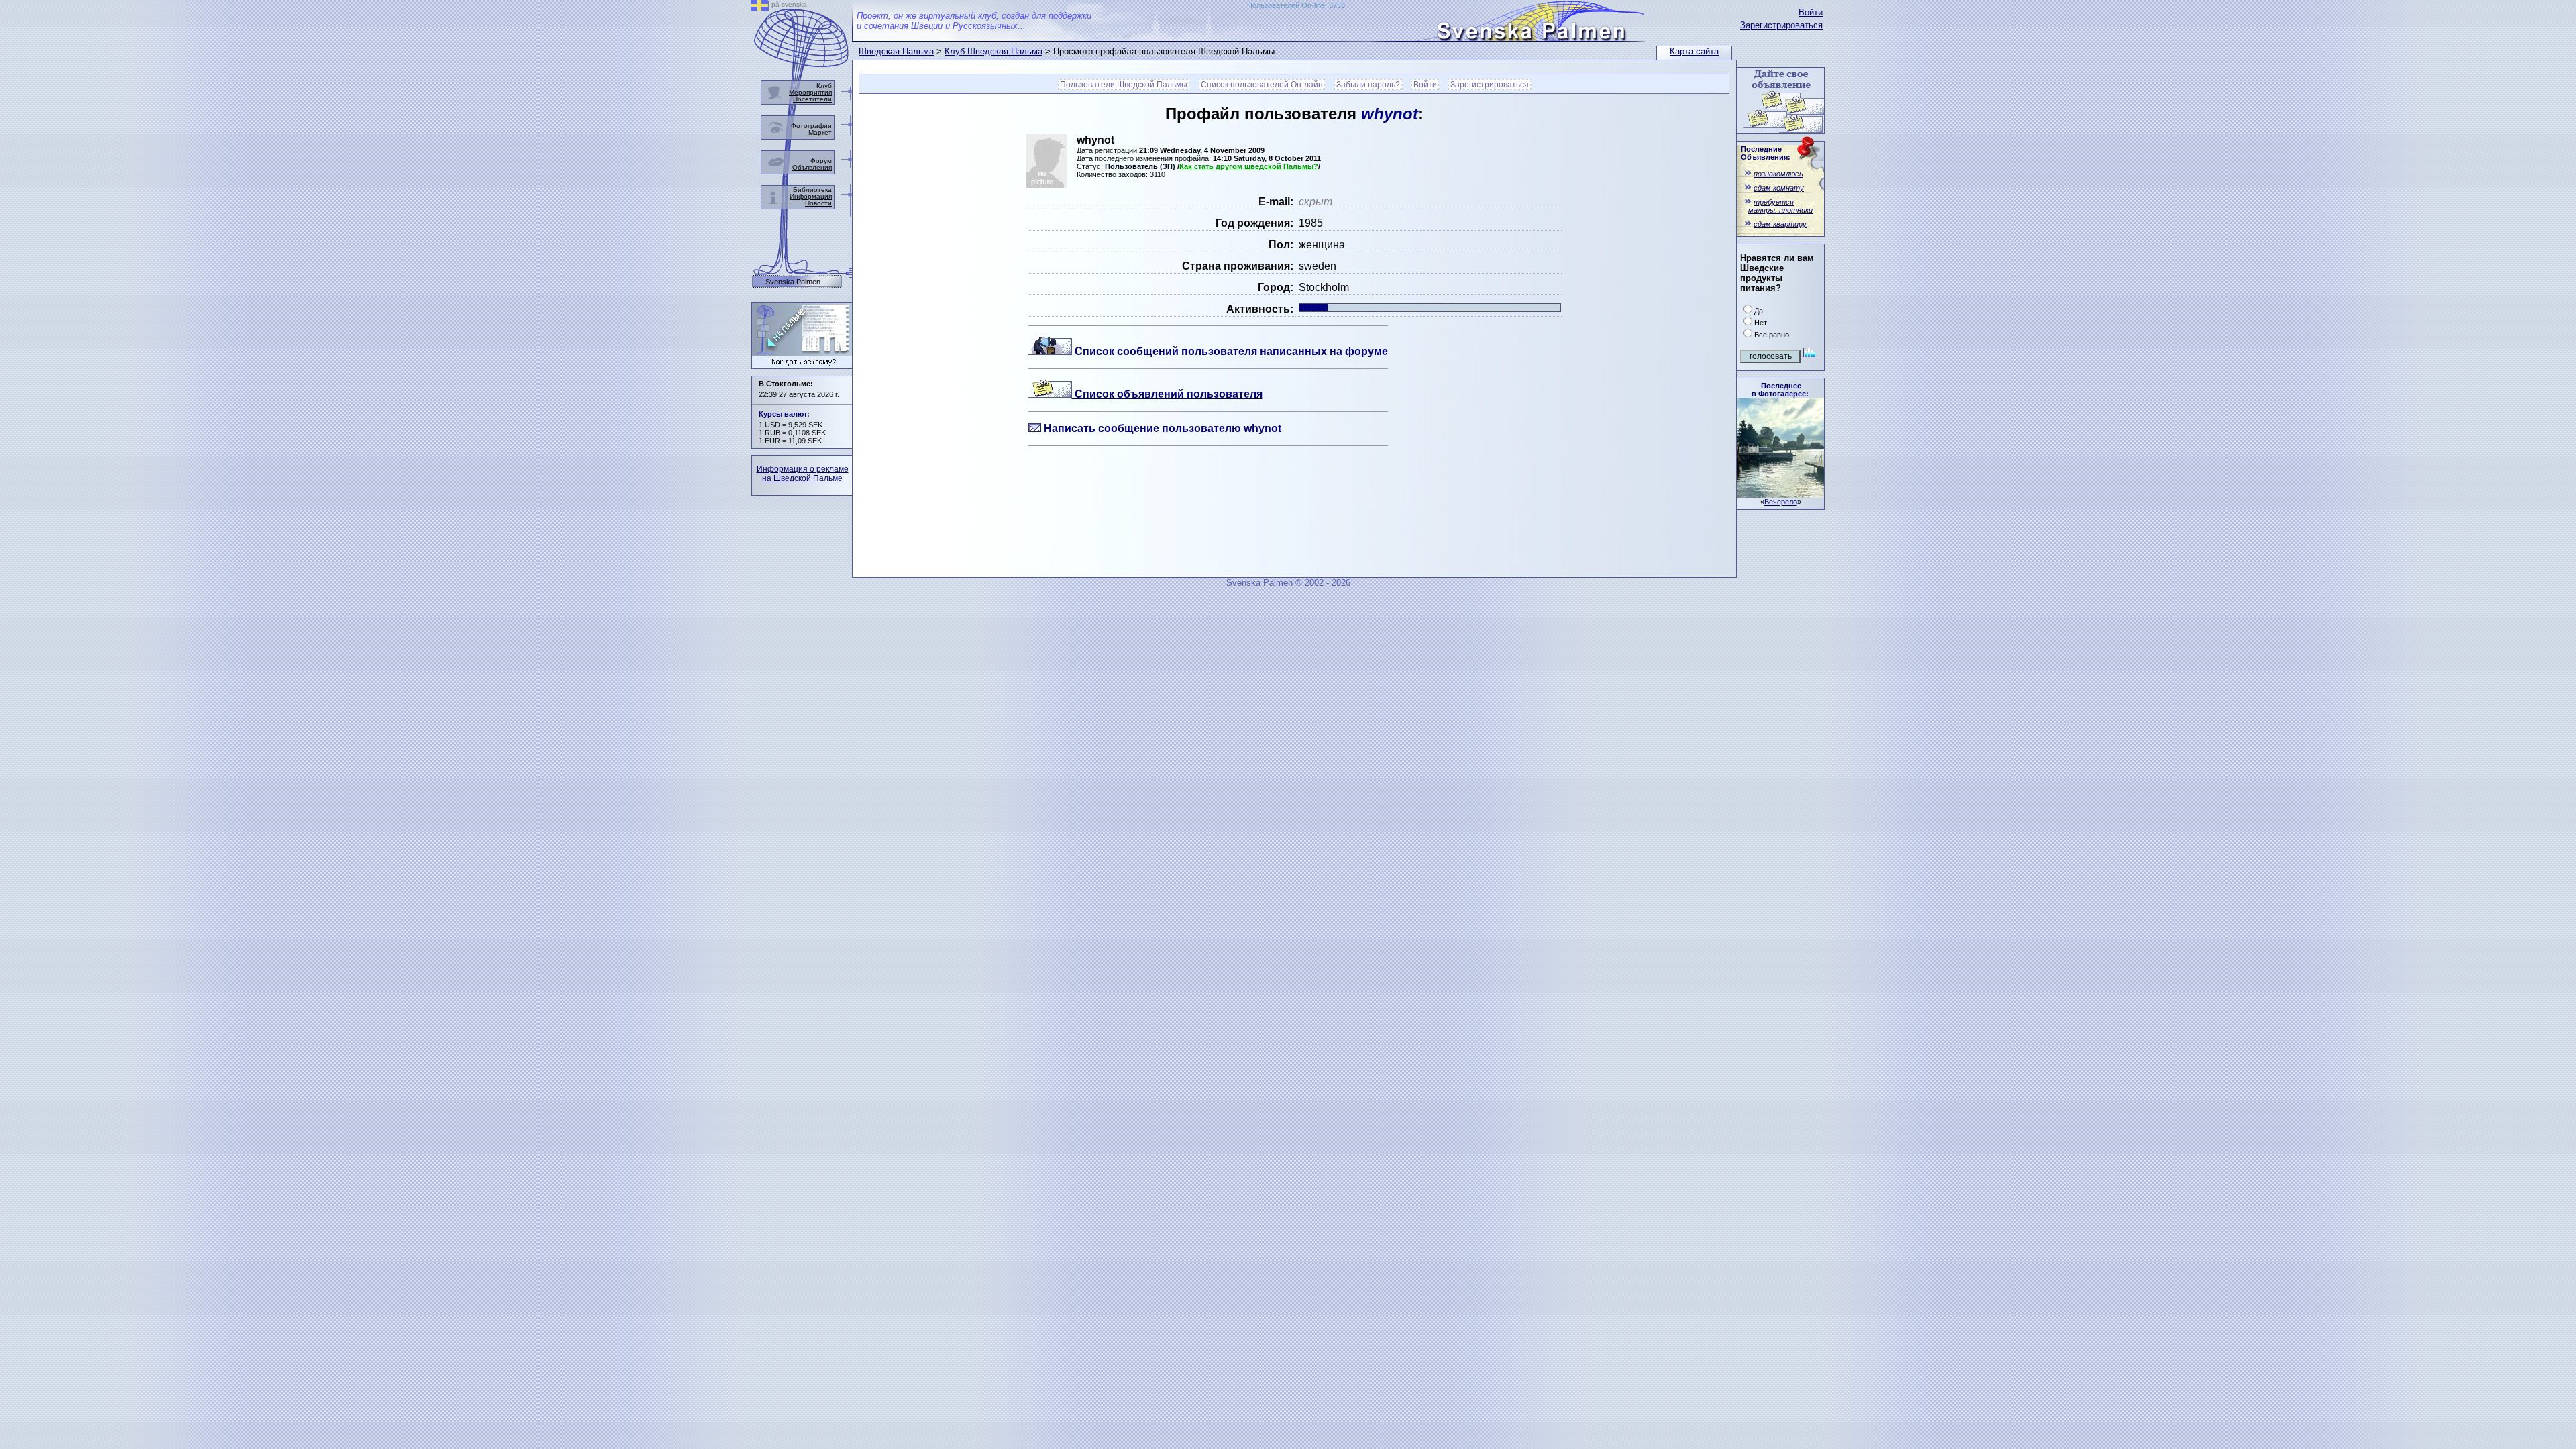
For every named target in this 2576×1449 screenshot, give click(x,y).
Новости (818, 203)
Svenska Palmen (793, 282)
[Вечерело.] (1780, 494)
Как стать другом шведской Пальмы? (1249, 166)
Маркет (820, 132)
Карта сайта (1694, 51)
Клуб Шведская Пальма (994, 51)
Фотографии (811, 126)
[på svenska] (760, 8)
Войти (1811, 12)
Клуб (824, 86)
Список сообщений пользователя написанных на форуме (1230, 351)
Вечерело (1781, 502)
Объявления (812, 167)
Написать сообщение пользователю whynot (1163, 428)
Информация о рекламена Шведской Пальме (803, 474)
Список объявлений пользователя (1167, 394)
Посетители (812, 99)
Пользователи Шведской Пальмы (1124, 85)
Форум (821, 161)
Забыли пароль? (1368, 85)
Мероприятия (810, 92)
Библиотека (812, 190)
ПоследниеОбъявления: (1766, 153)
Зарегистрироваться (1781, 25)
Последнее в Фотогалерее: (1780, 390)
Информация (811, 196)
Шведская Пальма (896, 51)
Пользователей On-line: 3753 (1296, 5)
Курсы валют (783, 414)
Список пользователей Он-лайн (1262, 85)
